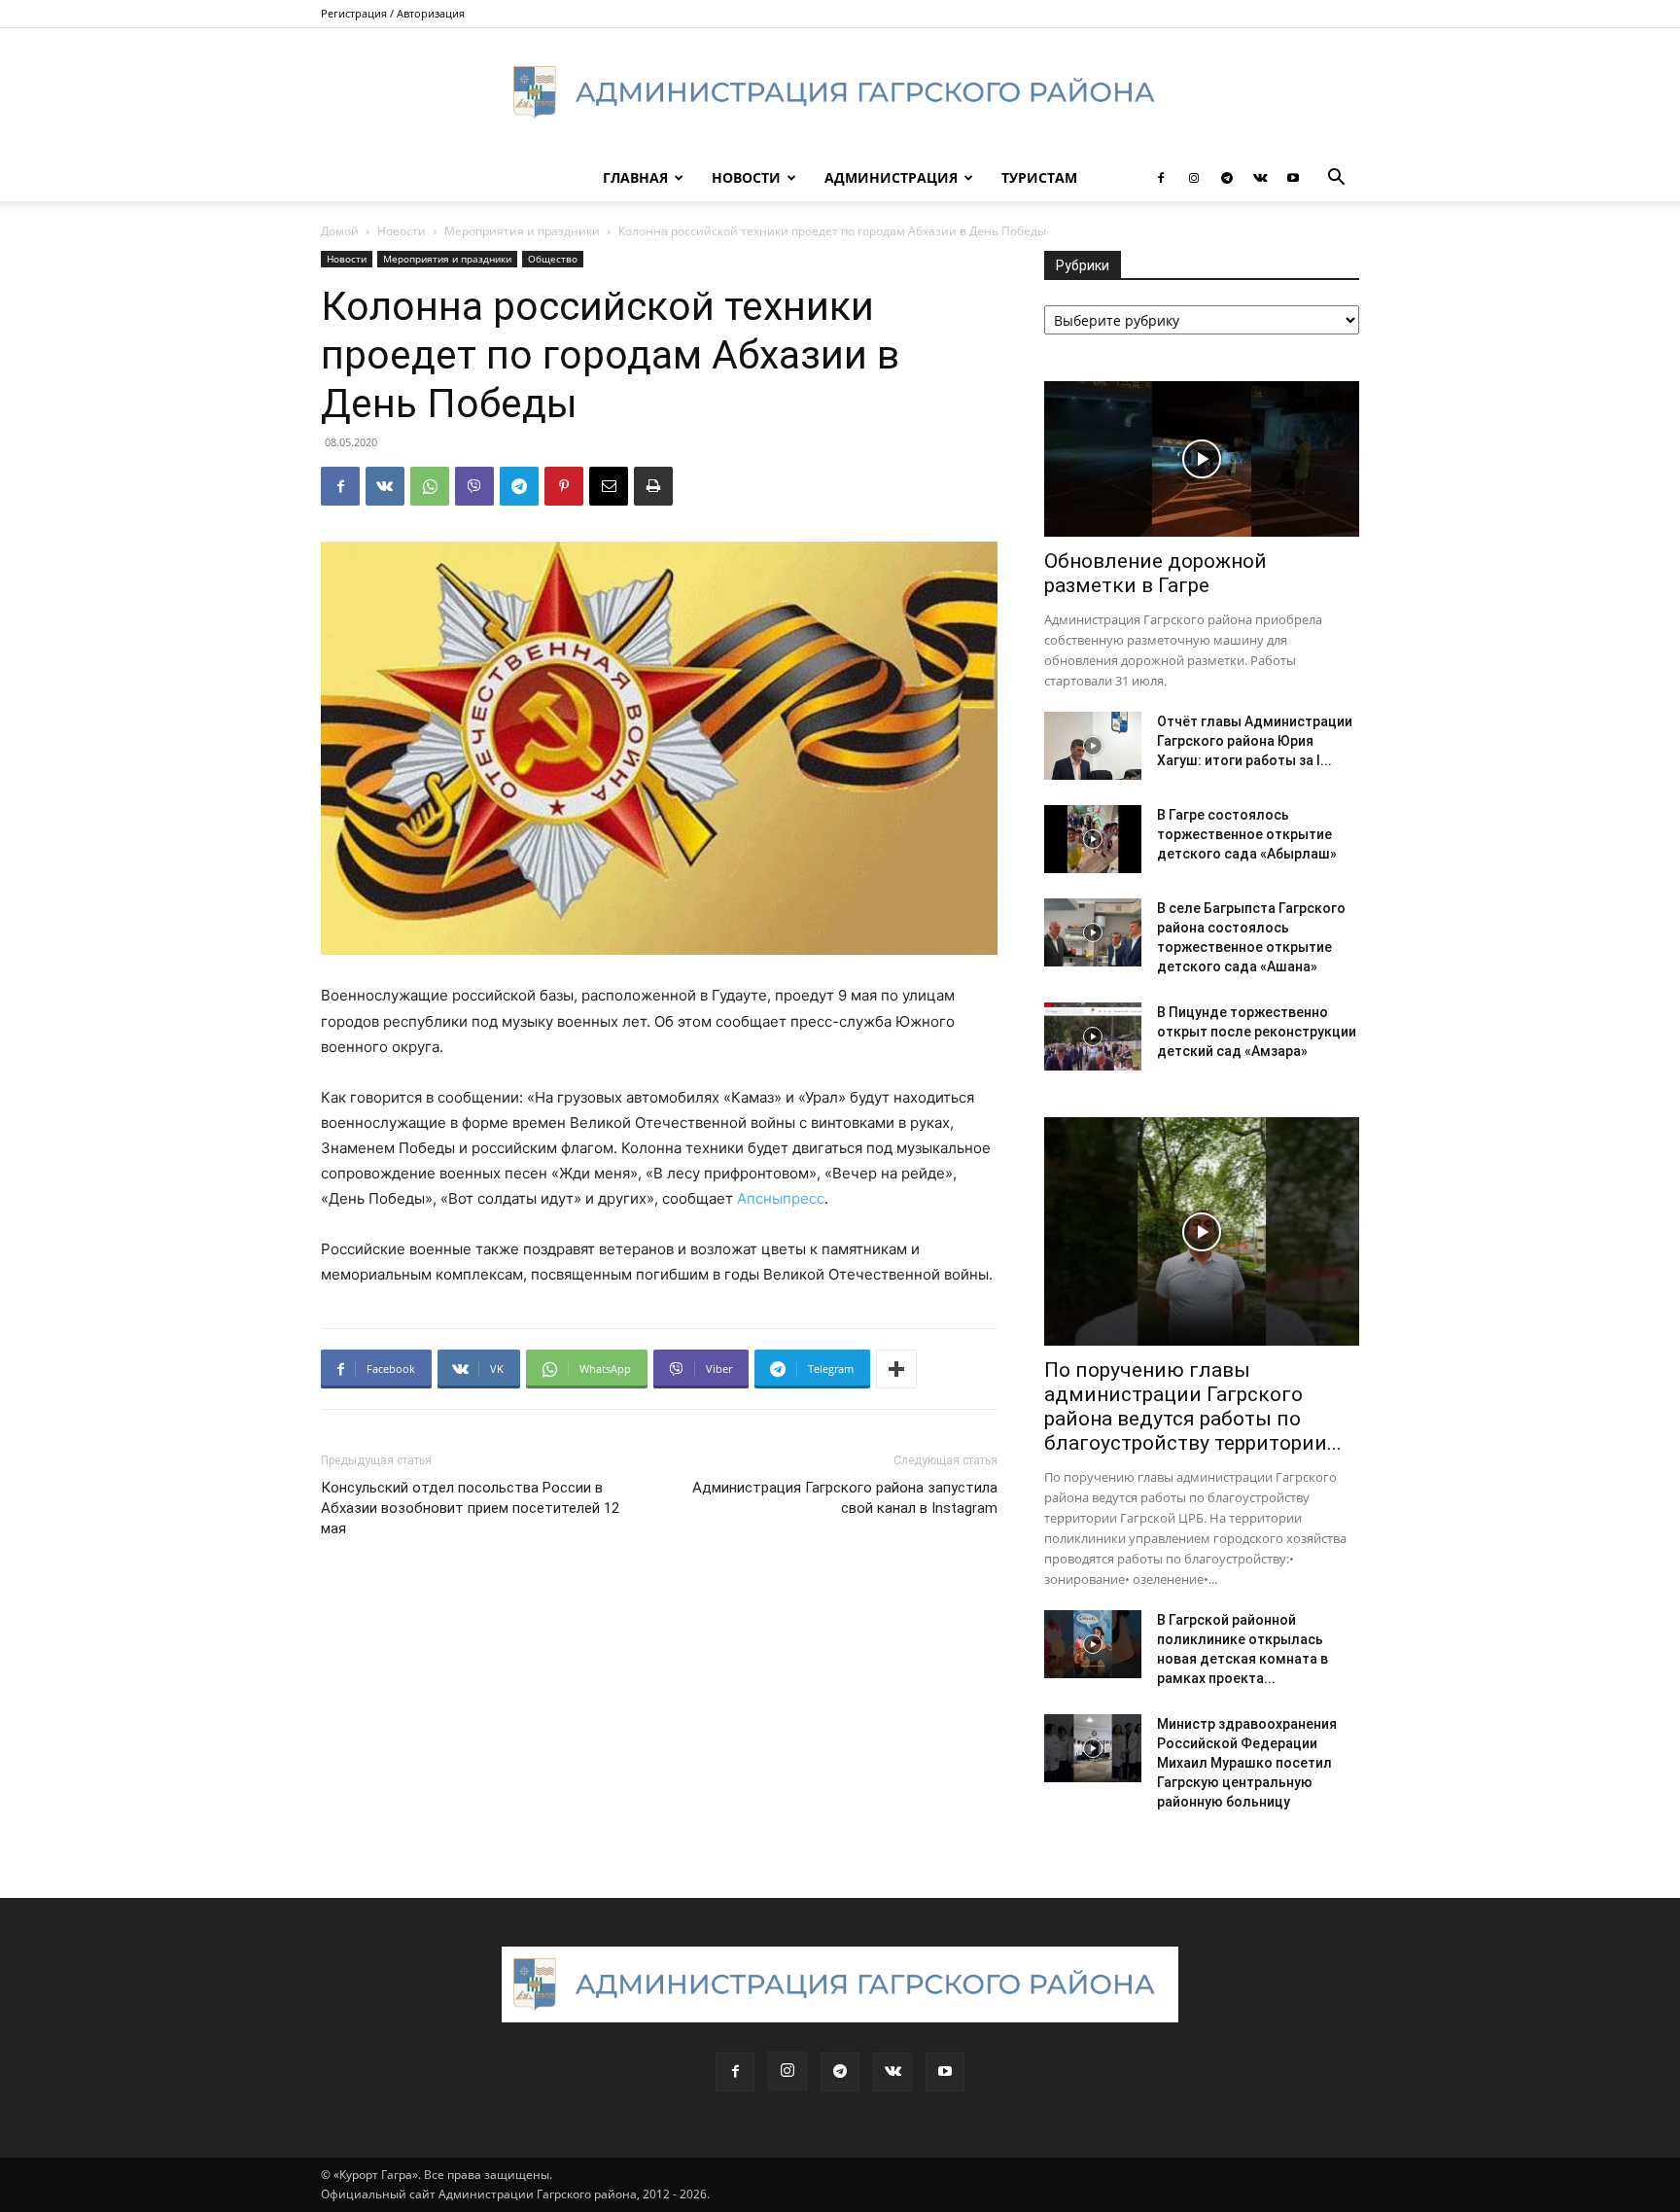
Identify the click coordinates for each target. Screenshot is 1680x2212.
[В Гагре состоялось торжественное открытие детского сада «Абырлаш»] (1093, 839)
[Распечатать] (653, 486)
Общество (553, 259)
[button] (1336, 179)
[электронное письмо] (609, 486)
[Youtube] (1293, 178)
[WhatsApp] (430, 486)
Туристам (1039, 177)
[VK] (385, 486)
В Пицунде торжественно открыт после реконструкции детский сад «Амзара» (1257, 1032)
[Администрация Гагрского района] (840, 92)
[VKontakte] (1260, 178)
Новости (746, 177)
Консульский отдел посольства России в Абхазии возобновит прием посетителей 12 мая (470, 1508)
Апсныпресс (781, 1198)
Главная (635, 177)
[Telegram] (1227, 178)
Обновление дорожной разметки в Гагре (1155, 573)
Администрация (891, 177)
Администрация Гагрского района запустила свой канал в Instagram (845, 1498)
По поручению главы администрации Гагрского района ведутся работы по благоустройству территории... (1193, 1406)
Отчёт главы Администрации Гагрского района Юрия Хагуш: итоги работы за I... (1255, 741)
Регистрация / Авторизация (393, 13)
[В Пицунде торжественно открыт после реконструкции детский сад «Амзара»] (1093, 1036)
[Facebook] (1161, 178)
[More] (896, 1369)
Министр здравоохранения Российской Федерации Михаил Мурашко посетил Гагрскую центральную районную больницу (1247, 1763)
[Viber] (474, 486)
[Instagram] (1194, 178)
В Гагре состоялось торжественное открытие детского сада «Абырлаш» (1247, 834)
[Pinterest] (564, 486)
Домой (340, 231)
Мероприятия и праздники (522, 231)
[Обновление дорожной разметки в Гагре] (1202, 459)
